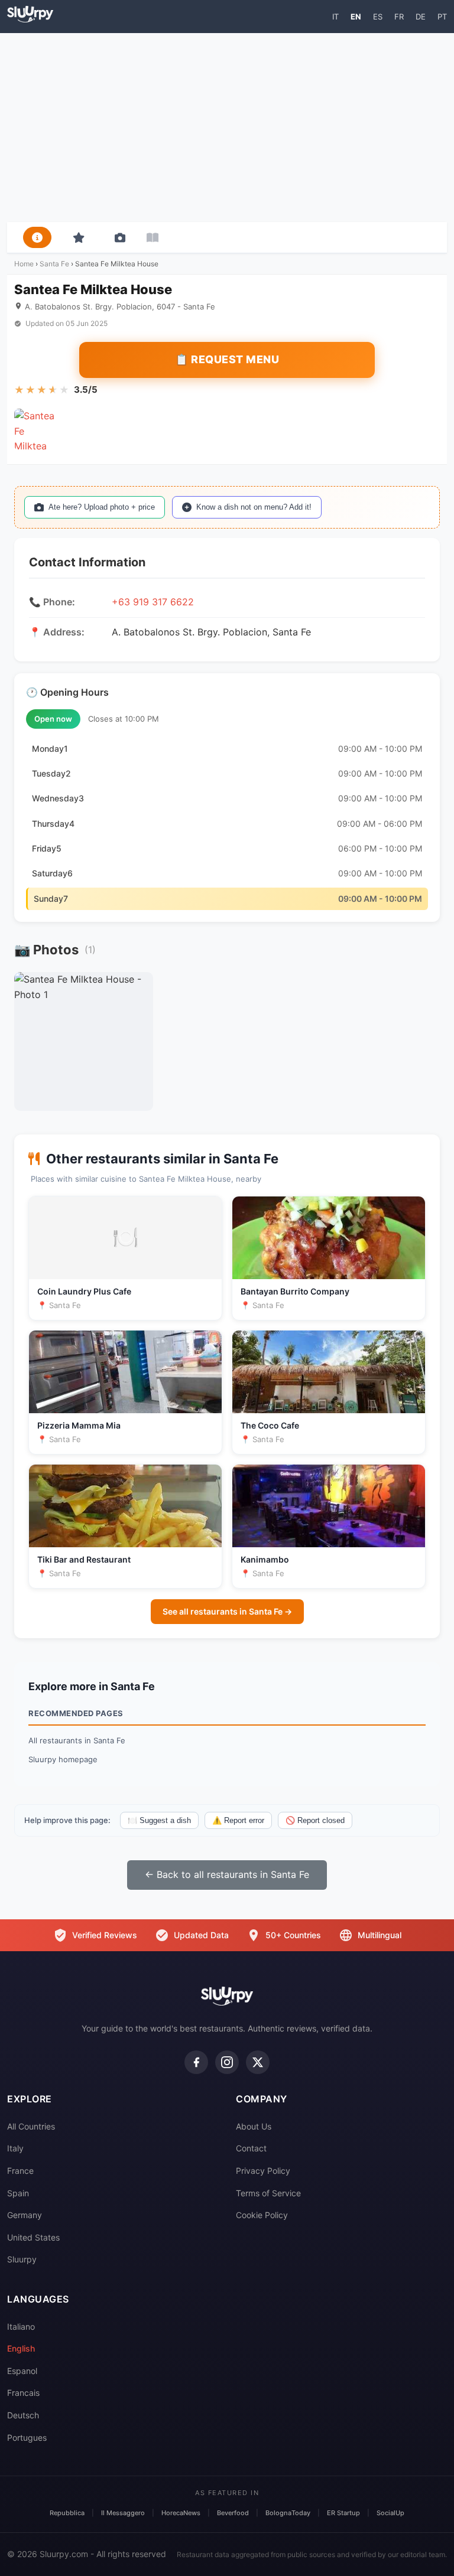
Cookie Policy (262, 2215)
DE (421, 17)
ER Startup (343, 2513)
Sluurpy (22, 2259)
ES (378, 17)
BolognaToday (288, 2513)
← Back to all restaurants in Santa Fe (227, 1874)
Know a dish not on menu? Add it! (254, 507)
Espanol (22, 2371)
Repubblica (67, 2513)
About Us (254, 2126)
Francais (23, 2393)
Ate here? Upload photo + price (102, 507)
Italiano (21, 2326)
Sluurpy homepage (63, 1759)
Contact (251, 2148)
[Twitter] (258, 2062)
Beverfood (233, 2513)
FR (399, 17)
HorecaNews (181, 2513)
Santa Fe (54, 264)
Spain (18, 2193)
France (20, 2171)
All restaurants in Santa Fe (77, 1740)
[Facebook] (196, 2062)
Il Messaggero (123, 2513)
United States (33, 2237)
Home (24, 264)
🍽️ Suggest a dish (159, 1820)
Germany (25, 2215)
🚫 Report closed (315, 1820)
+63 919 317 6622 (153, 602)
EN (356, 17)
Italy (15, 2148)
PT (442, 17)
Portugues (27, 2438)
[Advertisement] (227, 128)
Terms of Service (268, 2193)
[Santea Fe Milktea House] (35, 429)
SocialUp (390, 2513)
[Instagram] (227, 2062)
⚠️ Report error (238, 1820)
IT (335, 17)
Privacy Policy (263, 2171)
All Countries (31, 2126)
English (21, 2348)
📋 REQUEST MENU (227, 359)
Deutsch (23, 2415)
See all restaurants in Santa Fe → (227, 1611)
